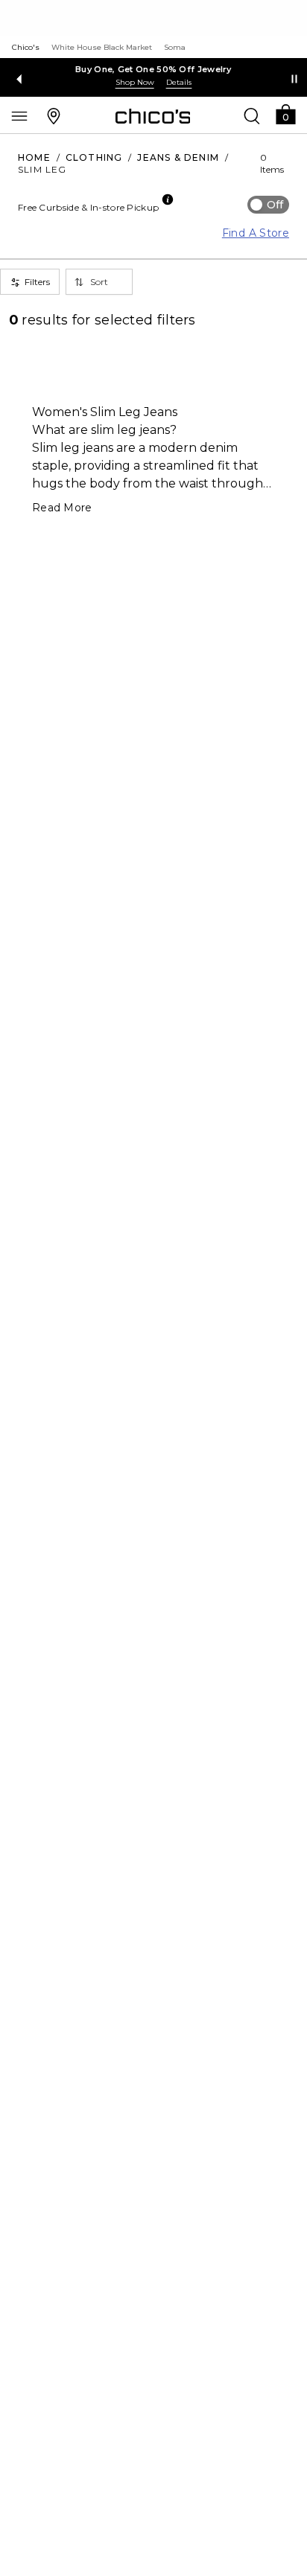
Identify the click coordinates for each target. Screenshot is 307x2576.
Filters (37, 282)
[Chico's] (153, 116)
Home (34, 157)
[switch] (268, 205)
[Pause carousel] (294, 79)
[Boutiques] (54, 115)
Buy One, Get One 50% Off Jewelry (153, 69)
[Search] (252, 115)
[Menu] (19, 115)
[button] (285, 114)
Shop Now (135, 82)
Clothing (94, 157)
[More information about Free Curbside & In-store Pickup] (168, 199)
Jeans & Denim (178, 157)
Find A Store (256, 233)
